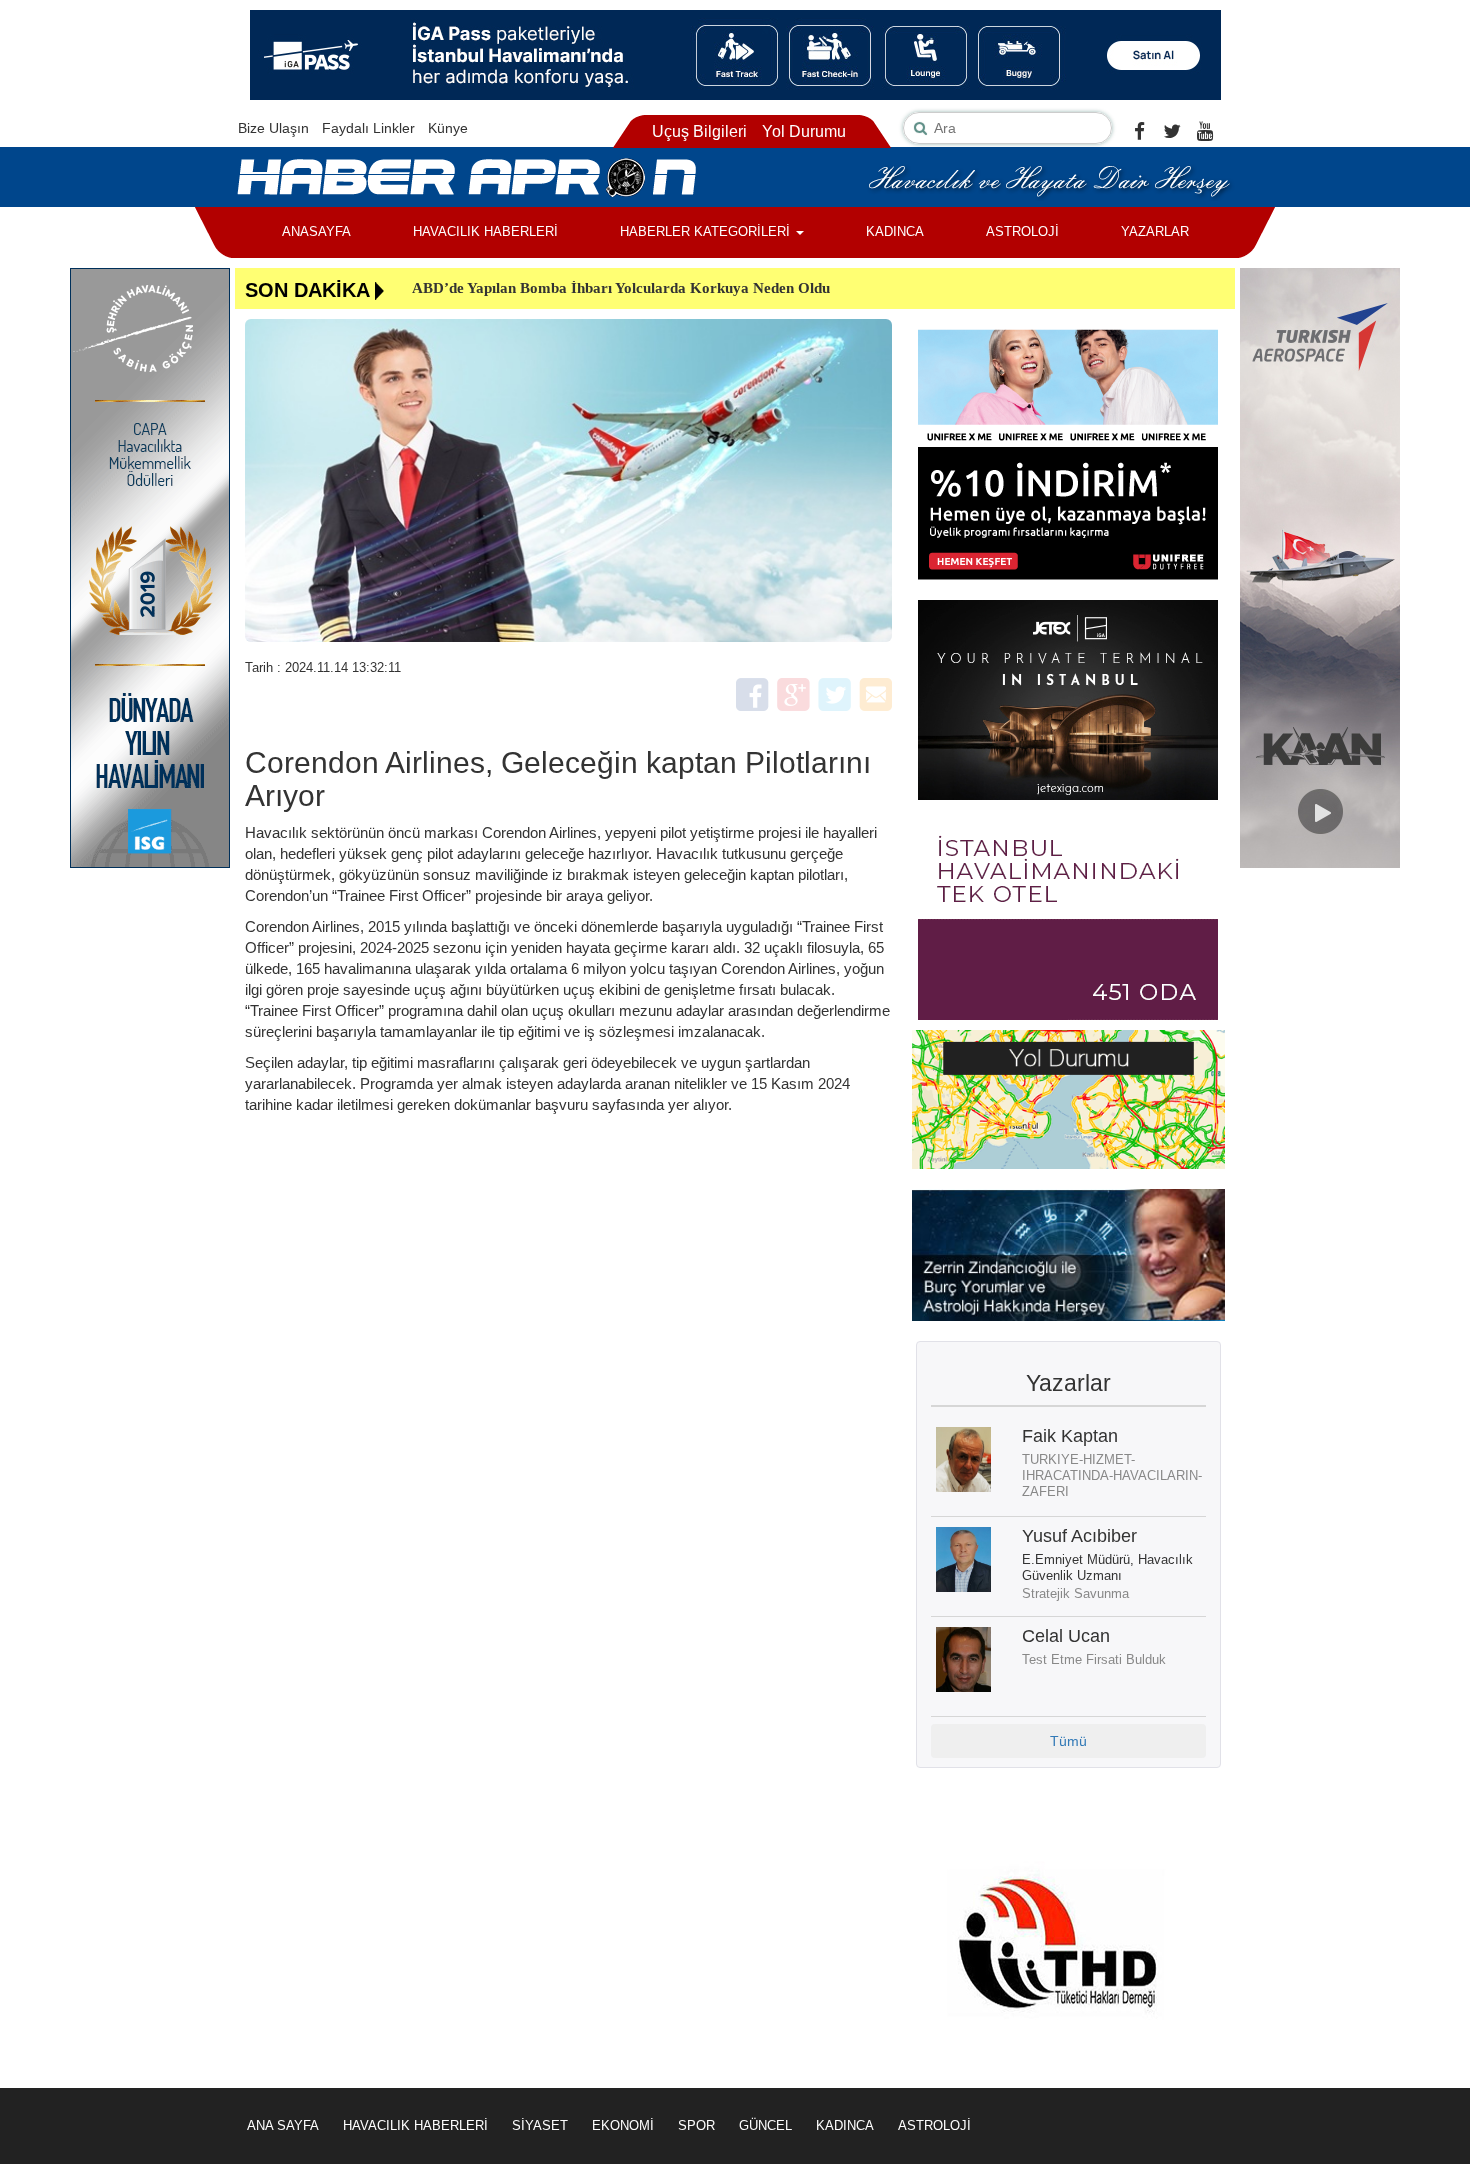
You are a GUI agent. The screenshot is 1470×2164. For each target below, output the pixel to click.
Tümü (1068, 1741)
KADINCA (895, 231)
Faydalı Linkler (368, 128)
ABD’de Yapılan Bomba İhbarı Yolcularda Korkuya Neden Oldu (621, 288)
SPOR (696, 2125)
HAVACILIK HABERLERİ (485, 231)
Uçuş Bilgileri (699, 131)
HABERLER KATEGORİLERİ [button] (707, 231)
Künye (448, 128)
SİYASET (540, 2125)
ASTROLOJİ (1022, 231)
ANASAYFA (316, 231)
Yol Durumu (804, 131)
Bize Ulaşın (273, 128)
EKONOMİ (623, 2125)
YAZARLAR (1155, 231)
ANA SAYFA (283, 2125)
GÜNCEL (765, 2125)
